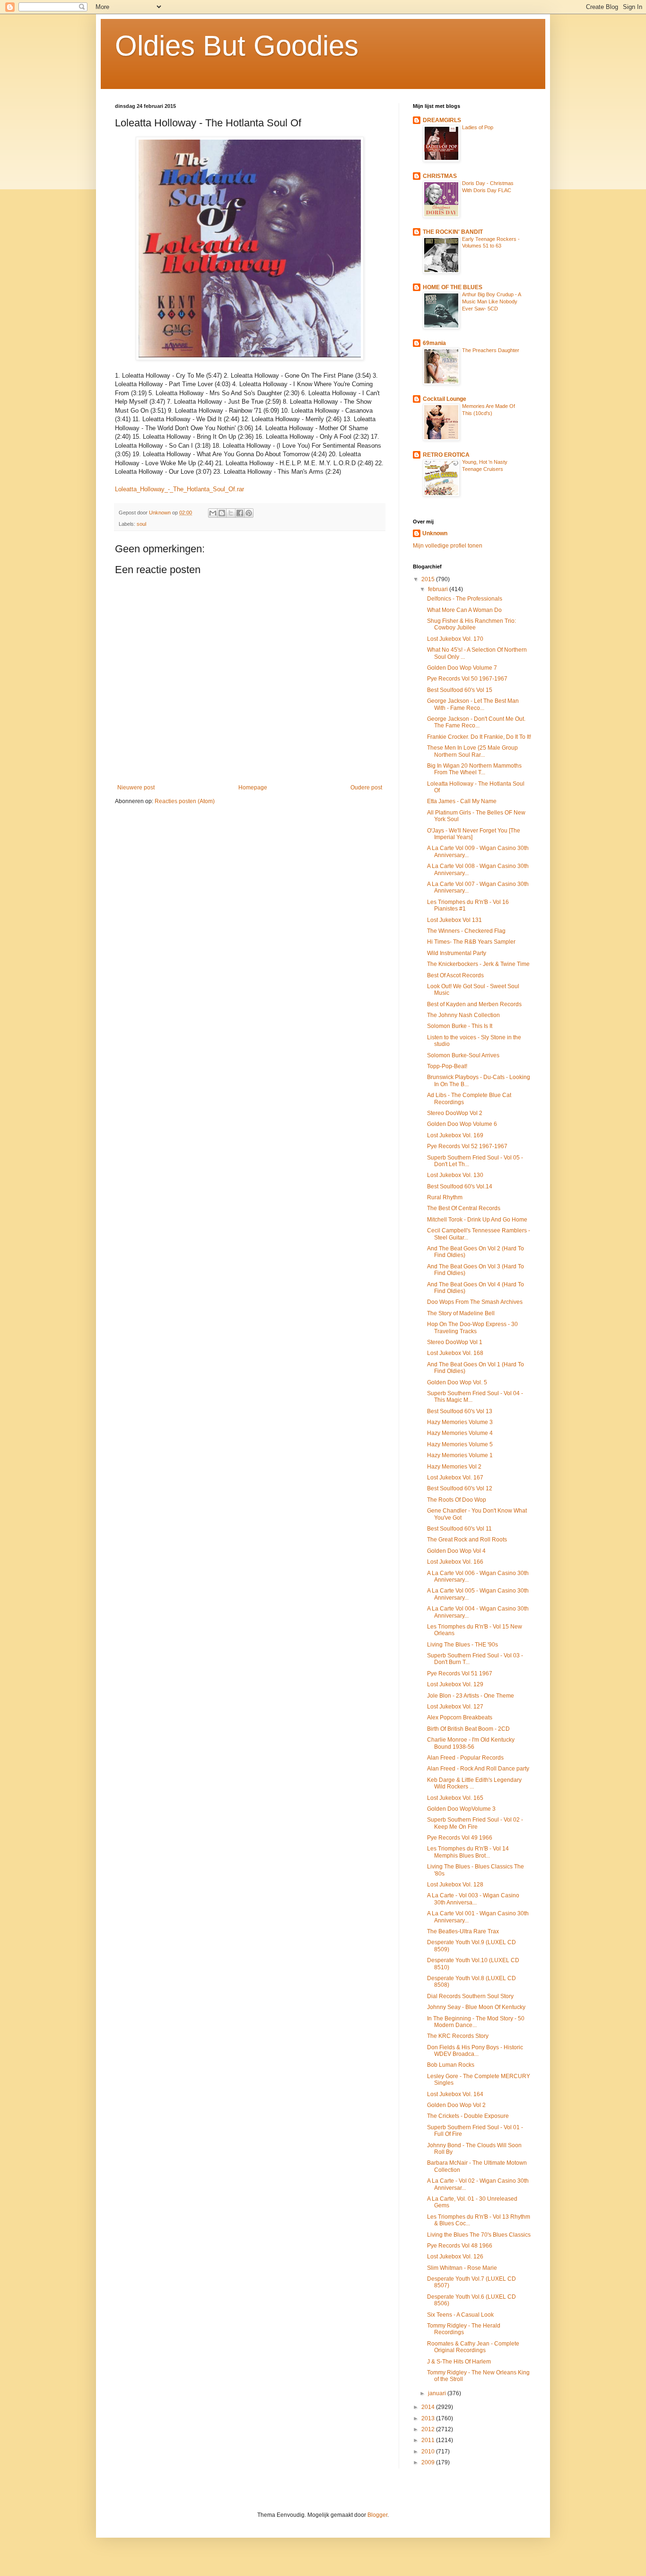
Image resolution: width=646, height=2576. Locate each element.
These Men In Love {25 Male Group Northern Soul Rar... (472, 751)
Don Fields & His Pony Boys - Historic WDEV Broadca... (475, 2051)
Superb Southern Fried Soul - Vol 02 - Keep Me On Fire (475, 1823)
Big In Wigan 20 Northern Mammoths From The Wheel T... (474, 769)
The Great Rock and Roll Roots (467, 1540)
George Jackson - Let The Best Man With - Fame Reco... (473, 704)
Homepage (253, 788)
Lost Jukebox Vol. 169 (455, 1135)
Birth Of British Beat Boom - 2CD (468, 1729)
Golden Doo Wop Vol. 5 (457, 1382)
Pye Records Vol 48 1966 (460, 2246)
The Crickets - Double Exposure (468, 2116)
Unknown (435, 533)
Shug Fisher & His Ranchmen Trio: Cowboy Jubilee (471, 624)
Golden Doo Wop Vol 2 (456, 2105)
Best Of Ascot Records (455, 975)
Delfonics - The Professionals (465, 599)
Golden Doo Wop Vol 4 (456, 1551)
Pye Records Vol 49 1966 (460, 1838)
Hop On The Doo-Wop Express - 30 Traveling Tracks (472, 1328)
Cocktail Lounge (445, 399)
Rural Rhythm (445, 1197)
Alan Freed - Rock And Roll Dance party (478, 1769)
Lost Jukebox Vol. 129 (455, 1684)
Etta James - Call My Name (462, 801)
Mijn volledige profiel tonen (448, 546)
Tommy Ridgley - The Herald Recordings (464, 2329)
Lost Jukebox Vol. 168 (455, 1353)
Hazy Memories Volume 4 (460, 1433)
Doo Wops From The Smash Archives (475, 1302)
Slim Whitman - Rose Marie (462, 2268)
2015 (429, 579)
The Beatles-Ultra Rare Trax (463, 1931)
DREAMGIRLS (442, 120)
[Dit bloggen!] (222, 513)
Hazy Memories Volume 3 (460, 1422)
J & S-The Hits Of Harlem (459, 2362)
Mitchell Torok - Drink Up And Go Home (477, 1220)
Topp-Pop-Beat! (447, 1066)
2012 (429, 2429)
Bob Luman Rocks (451, 2065)
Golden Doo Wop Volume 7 (462, 668)
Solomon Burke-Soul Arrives (463, 1055)
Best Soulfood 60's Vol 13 (460, 1411)
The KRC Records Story (458, 2036)
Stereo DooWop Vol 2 (455, 1113)
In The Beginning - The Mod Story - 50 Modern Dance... (476, 2022)
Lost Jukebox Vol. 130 (455, 1175)
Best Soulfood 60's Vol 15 (460, 690)
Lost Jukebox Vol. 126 (455, 2257)
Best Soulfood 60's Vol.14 (460, 1186)
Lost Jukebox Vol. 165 (455, 1798)
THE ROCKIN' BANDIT (453, 232)
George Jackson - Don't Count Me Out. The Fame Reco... (476, 722)
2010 (429, 2452)
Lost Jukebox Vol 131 (454, 920)
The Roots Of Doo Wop (457, 1500)
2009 (429, 2462)
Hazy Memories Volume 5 (460, 1444)
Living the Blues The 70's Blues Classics (479, 2235)
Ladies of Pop (478, 127)
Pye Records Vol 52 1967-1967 (467, 1146)
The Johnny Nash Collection (463, 1015)
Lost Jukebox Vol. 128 (455, 1885)
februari (439, 589)
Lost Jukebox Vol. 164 (455, 2094)
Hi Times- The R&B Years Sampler (471, 942)
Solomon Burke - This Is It (460, 1026)
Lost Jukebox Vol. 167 (455, 1478)
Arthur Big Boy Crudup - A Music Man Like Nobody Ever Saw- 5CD (491, 301)
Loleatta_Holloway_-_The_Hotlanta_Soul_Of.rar (179, 489)
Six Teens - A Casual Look (460, 2315)
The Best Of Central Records (464, 1208)
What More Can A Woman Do (464, 610)
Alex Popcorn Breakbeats (460, 1717)
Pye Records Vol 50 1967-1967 (467, 679)
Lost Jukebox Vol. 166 (455, 1562)
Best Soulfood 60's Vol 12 (460, 1488)
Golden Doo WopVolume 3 (461, 1809)
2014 (429, 2407)
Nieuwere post (136, 788)
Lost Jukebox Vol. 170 (455, 639)
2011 (429, 2440)
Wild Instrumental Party (457, 953)
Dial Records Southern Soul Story (470, 1996)
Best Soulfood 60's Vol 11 (459, 1529)
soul (141, 524)
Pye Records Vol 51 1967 (460, 1673)
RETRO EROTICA (446, 455)
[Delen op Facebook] (240, 513)
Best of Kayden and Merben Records (474, 1004)
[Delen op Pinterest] (249, 513)
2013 (429, 2418)
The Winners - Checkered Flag (466, 931)
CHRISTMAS (440, 176)
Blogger (377, 2515)
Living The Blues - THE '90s (463, 1645)
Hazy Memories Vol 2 (454, 1467)
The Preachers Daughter (491, 350)
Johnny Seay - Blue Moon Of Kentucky (476, 2007)
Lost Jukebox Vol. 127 (455, 1707)
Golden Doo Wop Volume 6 (462, 1124)
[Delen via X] (231, 513)
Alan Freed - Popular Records (465, 1758)
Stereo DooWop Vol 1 (455, 1342)
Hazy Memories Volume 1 (460, 1455)
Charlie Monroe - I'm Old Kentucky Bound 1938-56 (471, 1743)
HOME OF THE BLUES (453, 287)
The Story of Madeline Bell (461, 1313)
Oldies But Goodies (237, 46)
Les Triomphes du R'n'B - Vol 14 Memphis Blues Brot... (468, 1852)
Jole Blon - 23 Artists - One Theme (471, 1696)
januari (438, 2393)
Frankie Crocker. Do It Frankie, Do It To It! (479, 737)
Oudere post (366, 788)
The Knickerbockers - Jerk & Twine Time (478, 964)
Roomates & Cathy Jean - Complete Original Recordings (473, 2347)
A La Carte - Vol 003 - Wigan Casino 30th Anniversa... (473, 1899)
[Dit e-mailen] (213, 513)
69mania (434, 343)
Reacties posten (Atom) (185, 801)
